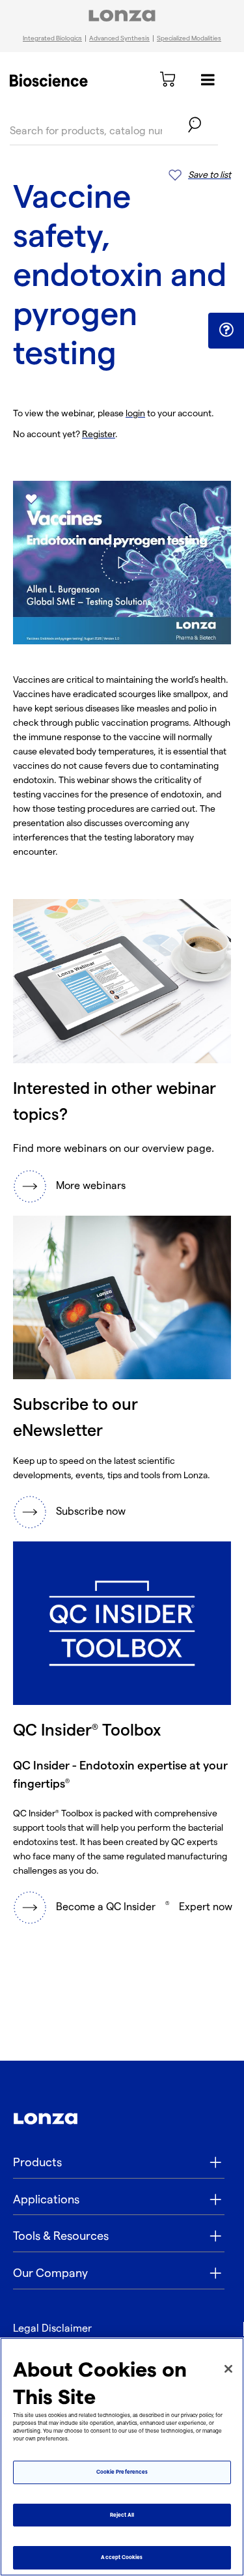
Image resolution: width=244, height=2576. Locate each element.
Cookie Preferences (122, 2472)
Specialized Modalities (189, 38)
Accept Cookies (122, 2557)
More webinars (91, 1186)
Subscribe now (91, 1512)
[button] (226, 330)
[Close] (228, 2369)
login (135, 413)
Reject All (122, 2515)
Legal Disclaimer (52, 2329)
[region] (122, 2457)
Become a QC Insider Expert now (144, 1907)
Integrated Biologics (52, 38)
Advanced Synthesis (119, 38)
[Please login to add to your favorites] (31, 499)
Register (99, 434)
